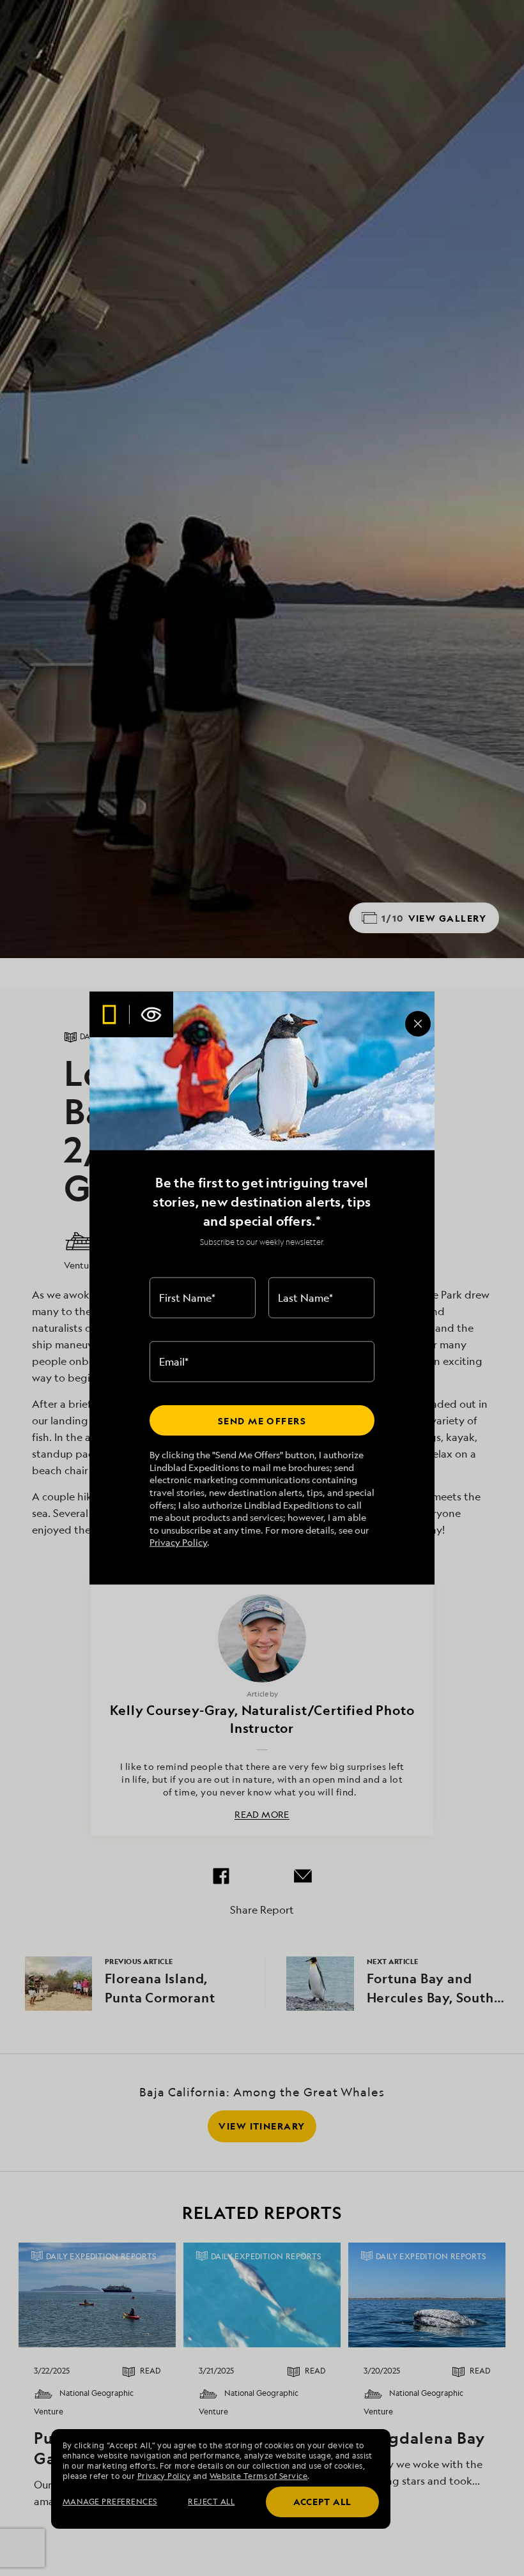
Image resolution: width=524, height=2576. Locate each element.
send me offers (262, 1420)
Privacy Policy (178, 1542)
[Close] (418, 1023)
